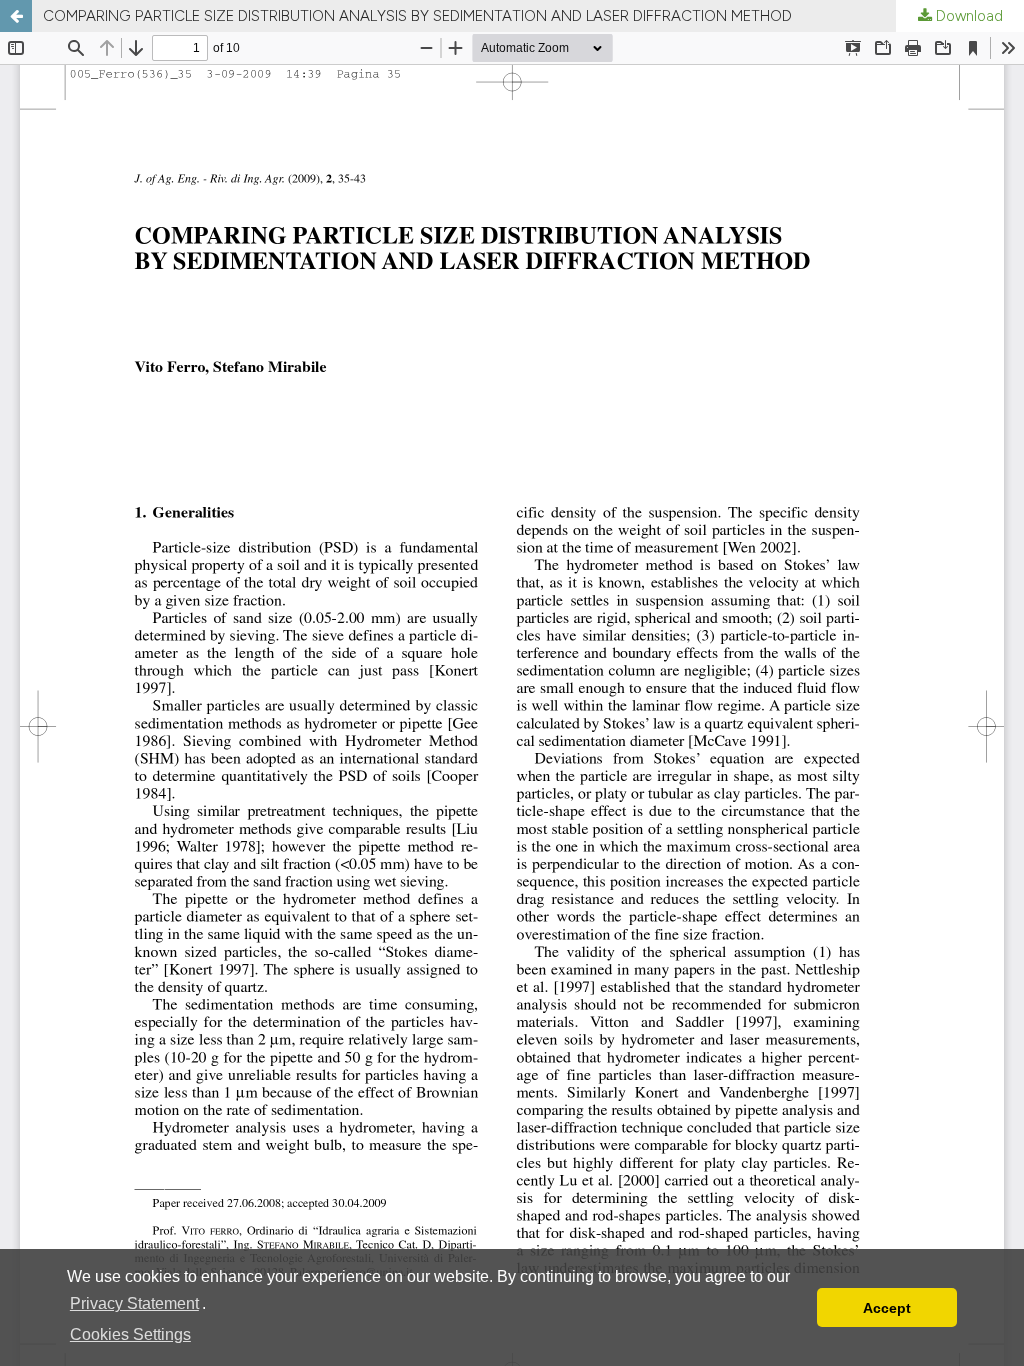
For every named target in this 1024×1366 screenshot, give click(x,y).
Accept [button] (887, 1308)
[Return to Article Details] (16, 16)
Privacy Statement (134, 1303)
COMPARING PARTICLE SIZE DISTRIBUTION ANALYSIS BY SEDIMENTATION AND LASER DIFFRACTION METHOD (417, 16)
